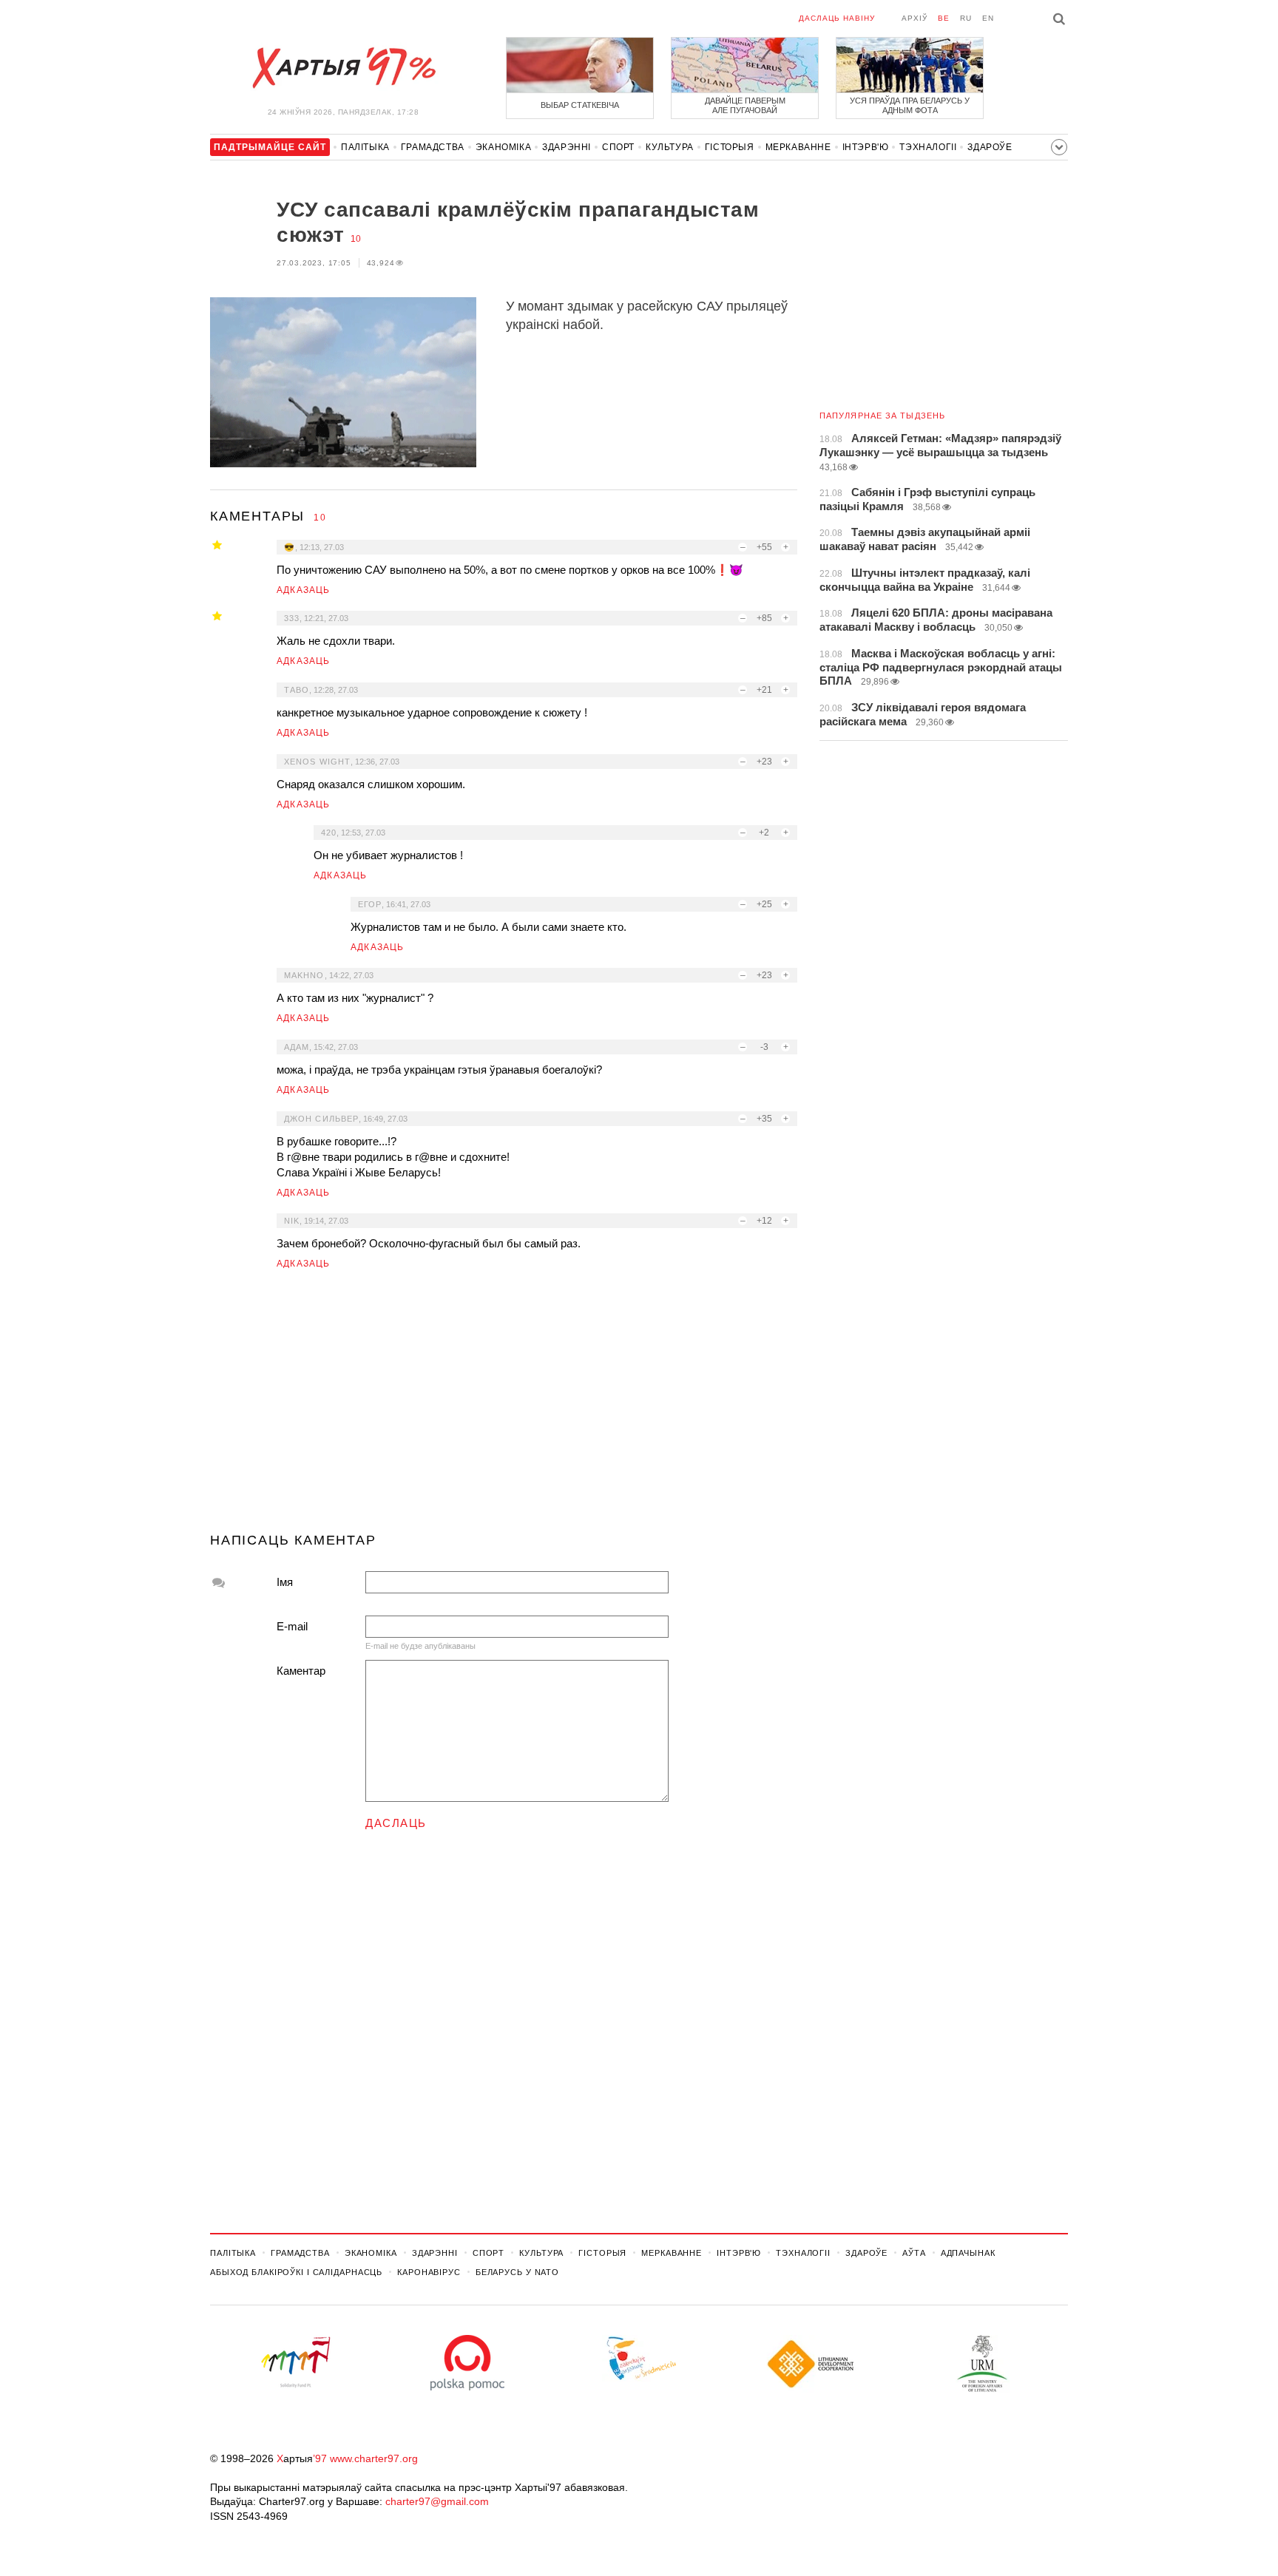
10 (356, 239)
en (988, 18)
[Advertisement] (504, 1407)
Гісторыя (730, 147)
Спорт (618, 147)
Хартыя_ (343, 68)
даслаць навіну (837, 18)
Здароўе (990, 147)
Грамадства (433, 147)
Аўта (914, 2253)
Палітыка (365, 147)
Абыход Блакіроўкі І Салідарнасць (296, 2272)
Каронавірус (429, 2272)
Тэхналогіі (928, 147)
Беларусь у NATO (517, 2272)
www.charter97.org (374, 2458)
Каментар (301, 1671)
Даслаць (396, 1823)
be (944, 18)
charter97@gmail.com (437, 2501)
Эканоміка (503, 147)
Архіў (914, 18)
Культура (670, 147)
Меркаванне (798, 147)
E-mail (292, 1626)
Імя (285, 1582)
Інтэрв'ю (866, 147)
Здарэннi (567, 147)
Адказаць (304, 590)
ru (966, 18)
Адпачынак (968, 2253)
